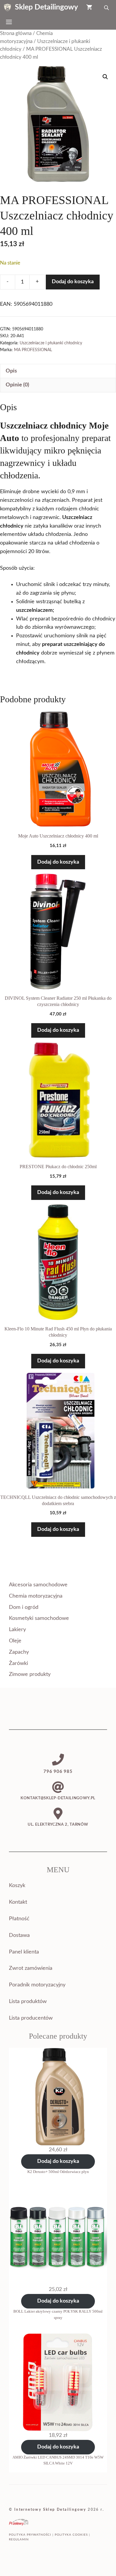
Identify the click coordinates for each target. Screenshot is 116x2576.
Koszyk (17, 1886)
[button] (105, 77)
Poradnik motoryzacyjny (37, 1985)
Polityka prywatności (30, 2535)
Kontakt (18, 1902)
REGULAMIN (19, 2540)
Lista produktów (28, 2002)
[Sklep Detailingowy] (7, 7)
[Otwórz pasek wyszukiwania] (107, 7)
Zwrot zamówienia (31, 1968)
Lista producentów (31, 2018)
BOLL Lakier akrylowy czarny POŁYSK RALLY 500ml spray (58, 2314)
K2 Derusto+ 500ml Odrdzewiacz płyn (58, 2172)
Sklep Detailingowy (46, 7)
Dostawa (19, 1935)
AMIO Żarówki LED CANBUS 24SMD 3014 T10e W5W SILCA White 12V (58, 2460)
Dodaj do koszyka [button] (58, 862)
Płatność (19, 1919)
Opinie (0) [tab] (17, 385)
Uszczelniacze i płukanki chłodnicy (51, 343)
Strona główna (16, 34)
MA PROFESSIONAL (33, 350)
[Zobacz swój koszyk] (89, 7)
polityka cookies (71, 2535)
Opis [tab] (11, 371)
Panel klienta (24, 1952)
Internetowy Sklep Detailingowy (50, 2510)
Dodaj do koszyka (73, 282)
